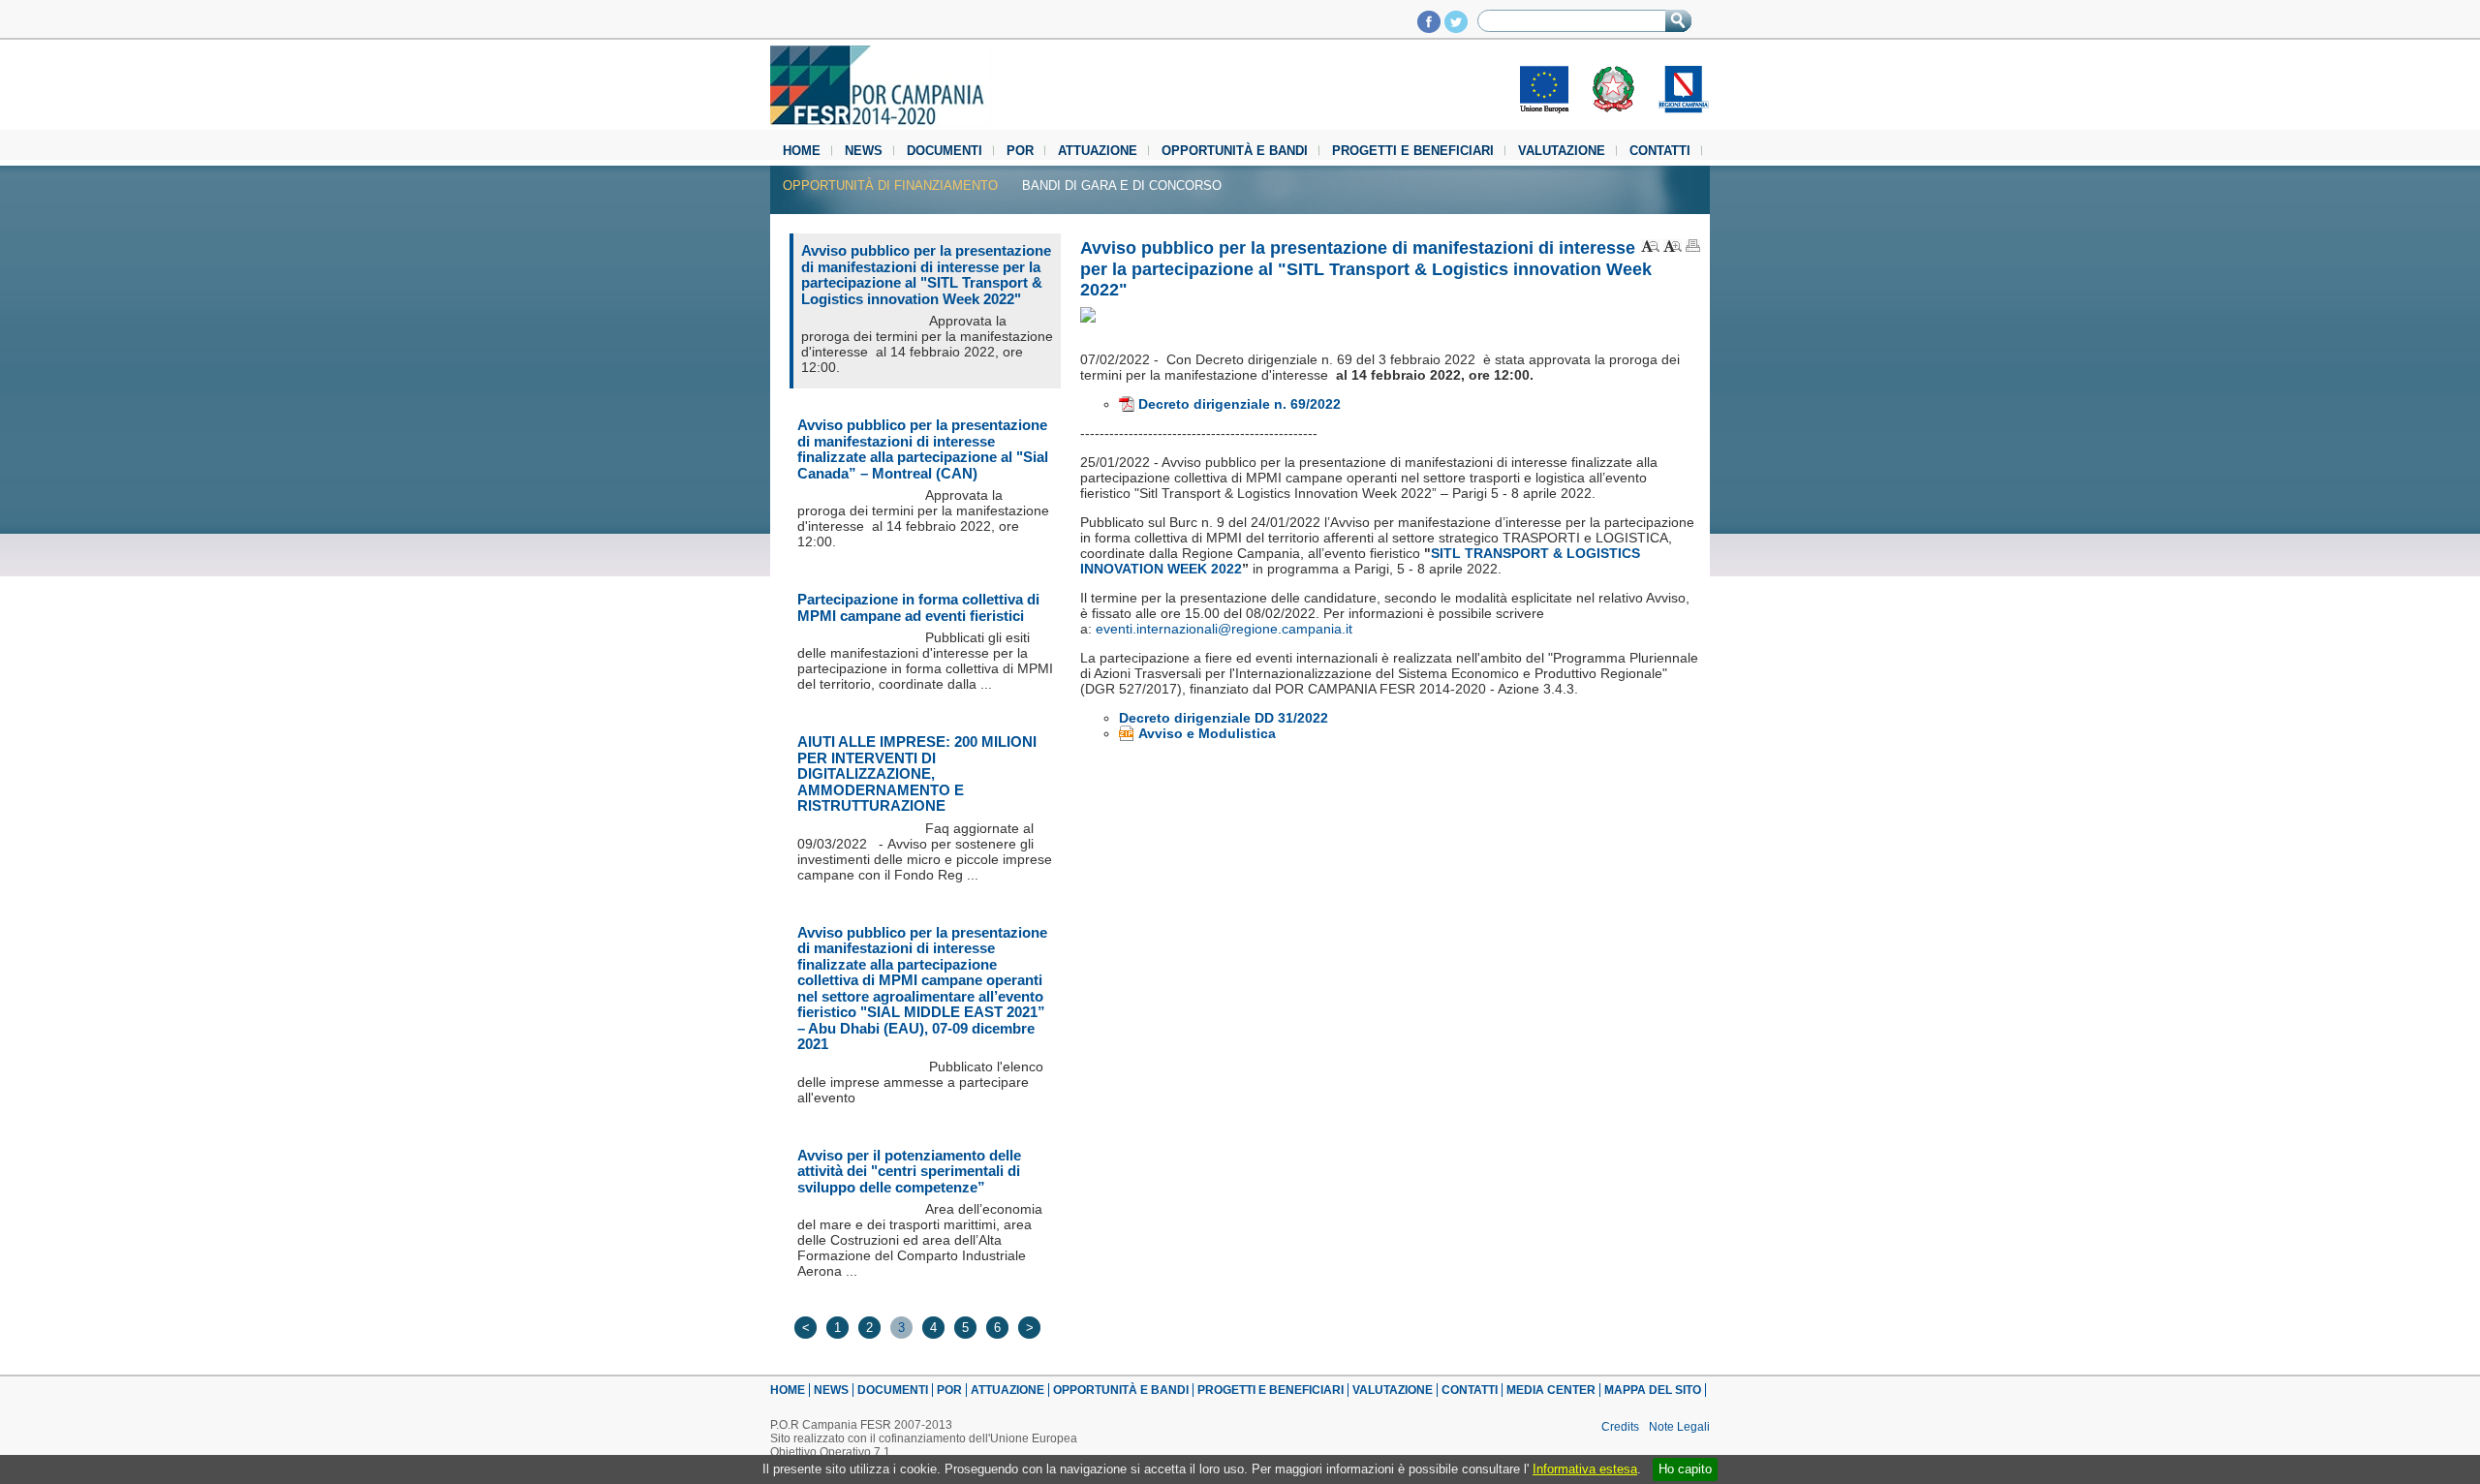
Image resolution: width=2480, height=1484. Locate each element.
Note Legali (1679, 1427)
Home (802, 151)
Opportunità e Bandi (1235, 151)
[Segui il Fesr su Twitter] (1456, 28)
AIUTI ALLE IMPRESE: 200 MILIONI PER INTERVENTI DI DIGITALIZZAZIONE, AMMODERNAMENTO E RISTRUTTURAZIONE (917, 773)
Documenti (945, 151)
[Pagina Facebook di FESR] (1429, 28)
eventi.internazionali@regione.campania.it (1224, 629)
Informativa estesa (1585, 1469)
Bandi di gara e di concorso (1122, 185)
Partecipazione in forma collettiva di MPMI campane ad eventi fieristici (918, 607)
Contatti (1660, 151)
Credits (1620, 1427)
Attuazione (1098, 151)
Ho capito (1685, 1469)
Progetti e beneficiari (1413, 151)
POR (1020, 151)
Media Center (1551, 1390)
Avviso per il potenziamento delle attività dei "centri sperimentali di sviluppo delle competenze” (909, 1171)
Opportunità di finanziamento (890, 185)
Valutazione (1562, 151)
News (864, 151)
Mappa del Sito (1653, 1390)
